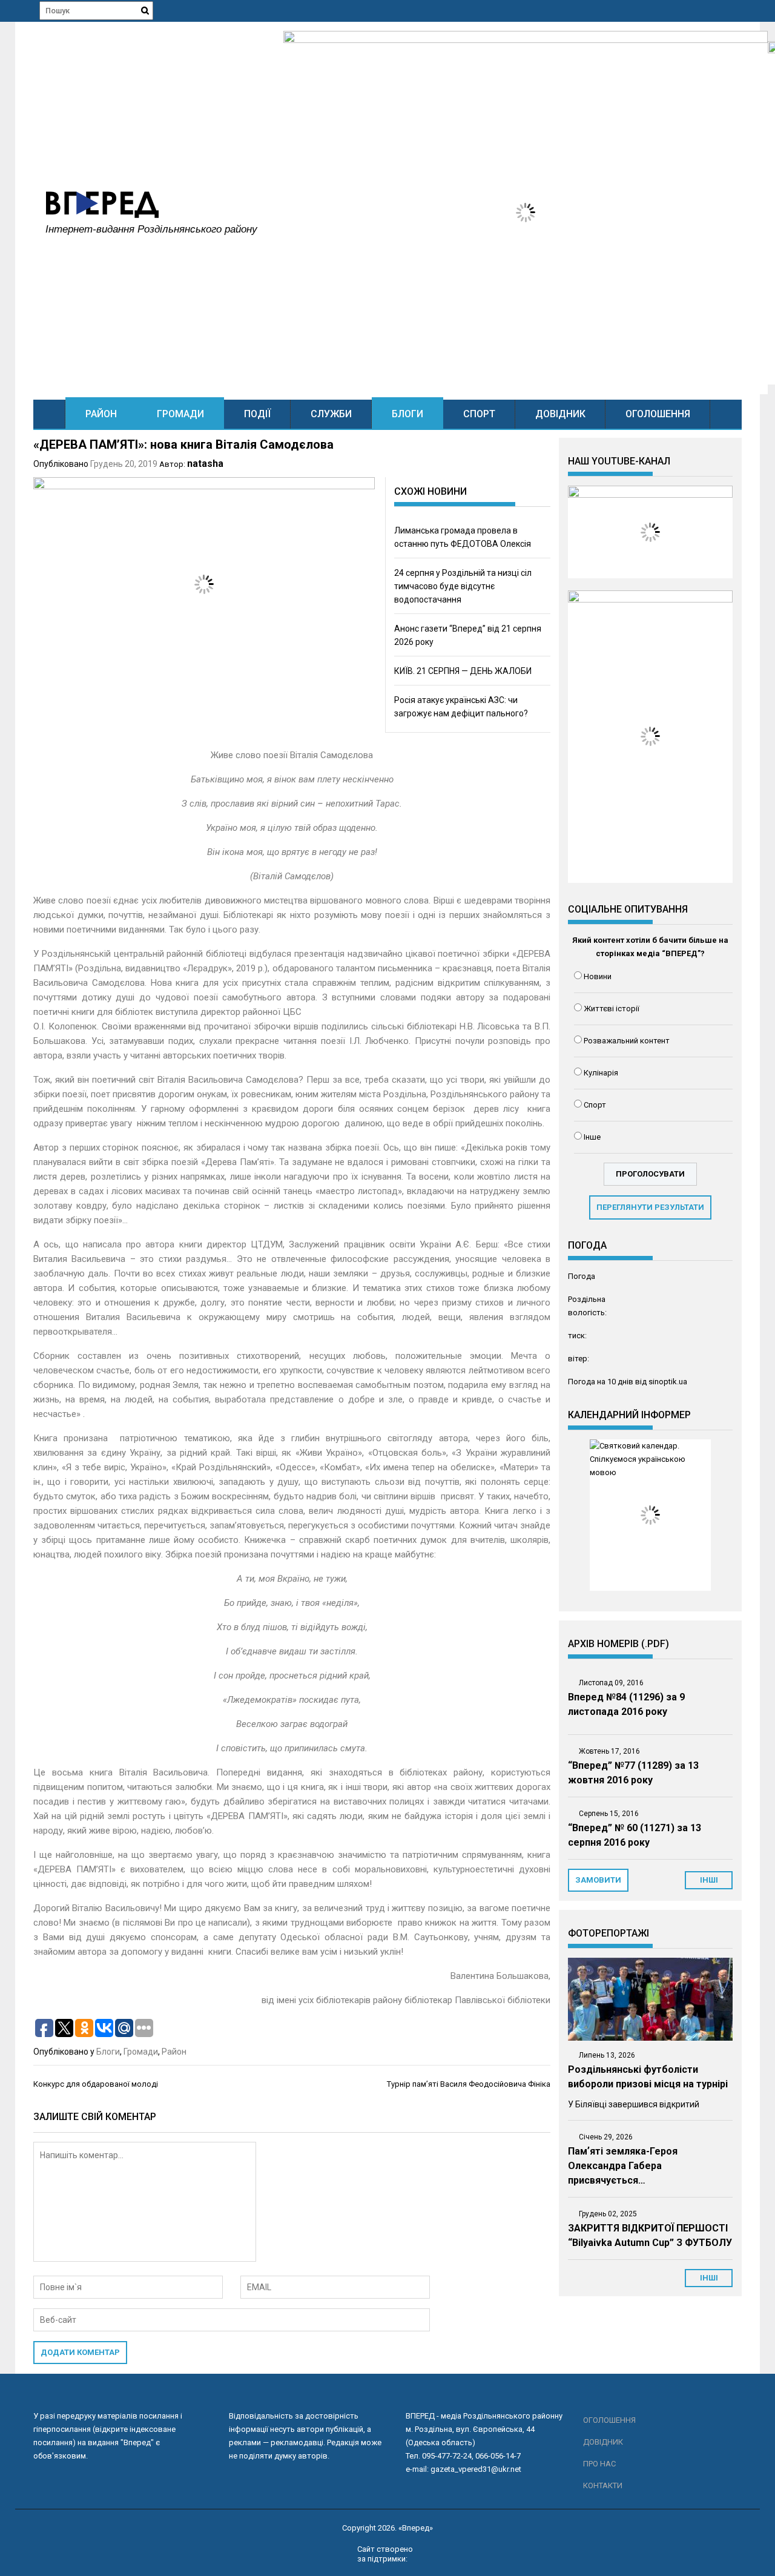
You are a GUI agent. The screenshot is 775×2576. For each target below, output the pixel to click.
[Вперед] (49, 414)
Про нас (599, 2464)
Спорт (479, 414)
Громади (180, 414)
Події (257, 414)
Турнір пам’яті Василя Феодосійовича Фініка (469, 2084)
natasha (205, 464)
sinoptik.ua (668, 1382)
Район (101, 414)
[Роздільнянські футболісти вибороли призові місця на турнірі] (650, 1999)
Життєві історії (612, 1009)
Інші (709, 2278)
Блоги (407, 414)
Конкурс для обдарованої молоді (96, 2084)
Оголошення (658, 414)
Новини (598, 976)
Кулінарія (601, 1073)
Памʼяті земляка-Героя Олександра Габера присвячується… (623, 2166)
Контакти (603, 2485)
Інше (592, 1137)
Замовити (598, 1880)
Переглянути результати (650, 1207)
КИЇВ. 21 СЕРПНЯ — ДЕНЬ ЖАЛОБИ (463, 671)
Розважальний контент (627, 1041)
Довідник (560, 414)
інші (709, 1880)
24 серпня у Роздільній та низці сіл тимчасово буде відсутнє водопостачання (463, 586)
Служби (331, 414)
